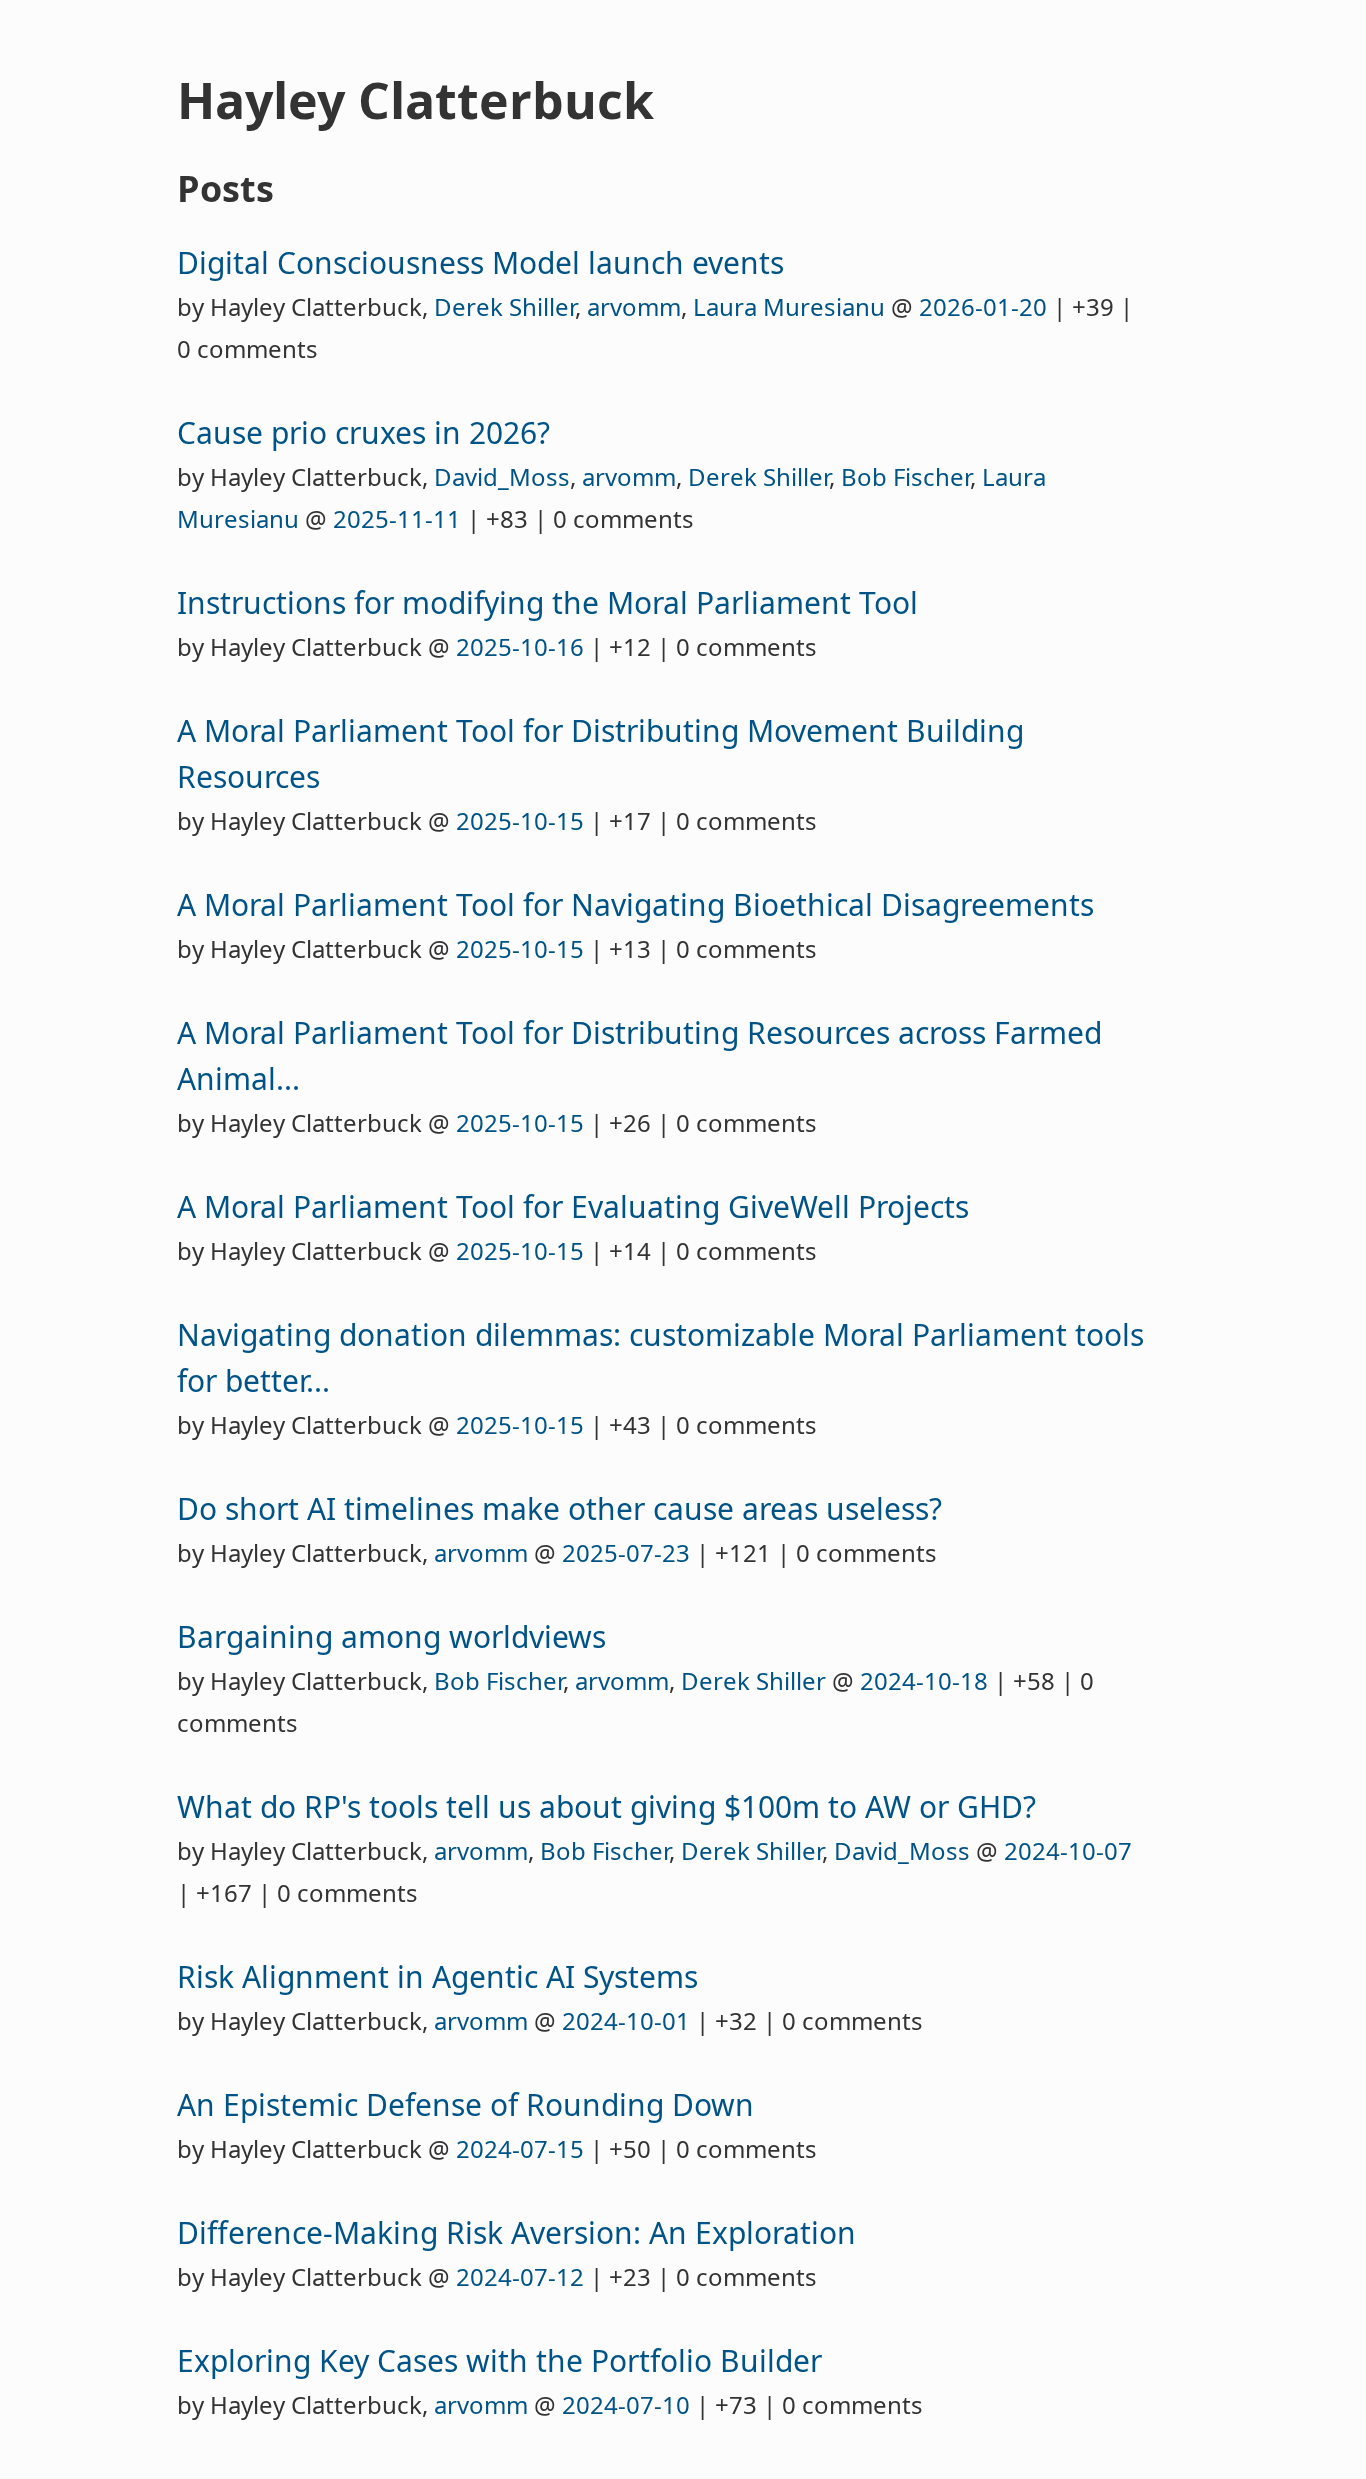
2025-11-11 (397, 518)
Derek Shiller (504, 306)
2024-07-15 (520, 2148)
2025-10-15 (520, 820)
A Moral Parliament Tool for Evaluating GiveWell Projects (573, 1206)
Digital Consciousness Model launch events (480, 262)
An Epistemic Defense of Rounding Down (465, 2104)
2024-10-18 (924, 1680)
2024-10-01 (626, 2020)
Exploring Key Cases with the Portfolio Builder (499, 2360)
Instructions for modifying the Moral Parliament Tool (547, 602)
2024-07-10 (626, 2404)
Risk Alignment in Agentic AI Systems (437, 1976)
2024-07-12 (520, 2276)
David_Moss (502, 476)
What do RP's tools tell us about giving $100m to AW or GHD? (606, 1806)
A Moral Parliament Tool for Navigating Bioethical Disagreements (635, 904)
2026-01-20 (983, 306)
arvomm (634, 306)
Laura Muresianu (789, 306)
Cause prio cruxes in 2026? (363, 432)
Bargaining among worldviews (391, 1636)
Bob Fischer (905, 476)
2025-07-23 (626, 1552)
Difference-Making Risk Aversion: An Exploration (516, 2232)
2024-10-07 (1068, 1850)
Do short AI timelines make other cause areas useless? (559, 1508)
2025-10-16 (520, 646)
